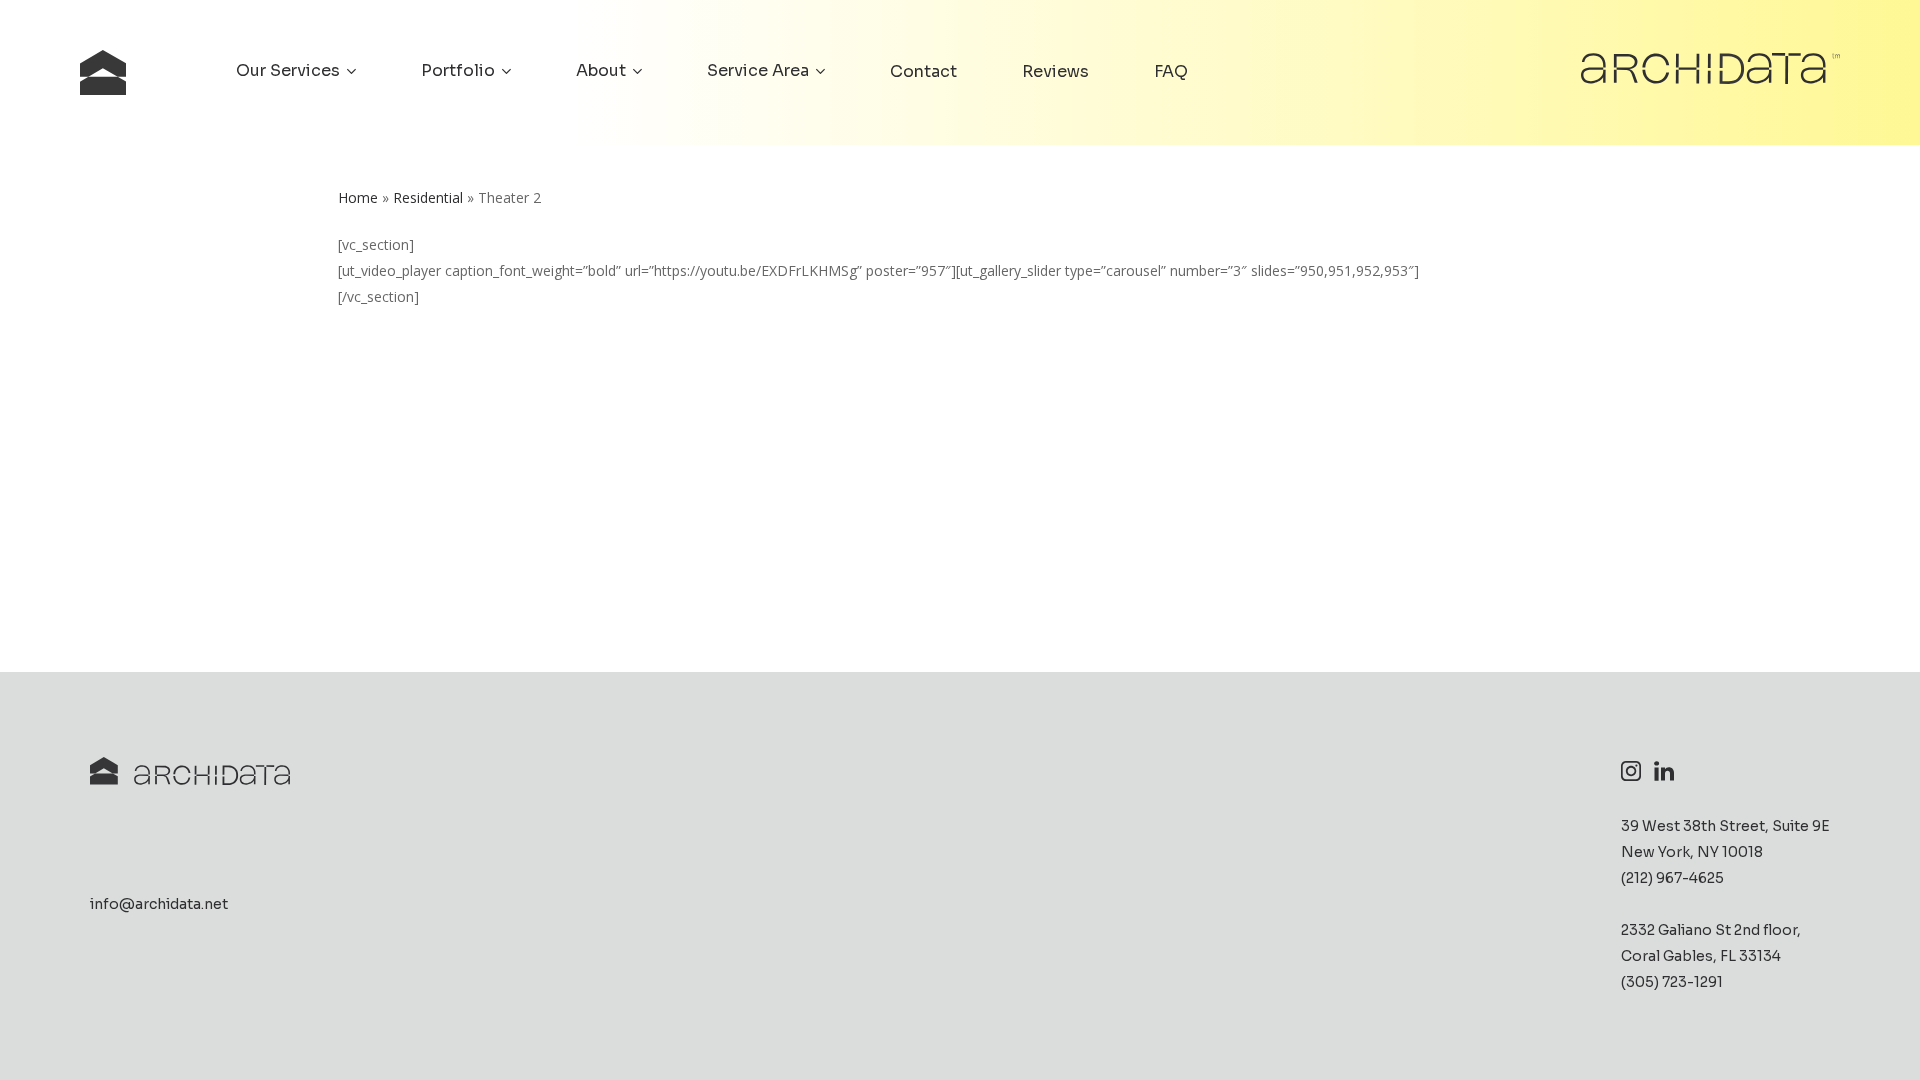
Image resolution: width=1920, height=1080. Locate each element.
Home (358, 197)
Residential (428, 197)
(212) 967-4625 (1672, 878)
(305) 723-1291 (1672, 982)
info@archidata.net (159, 904)
